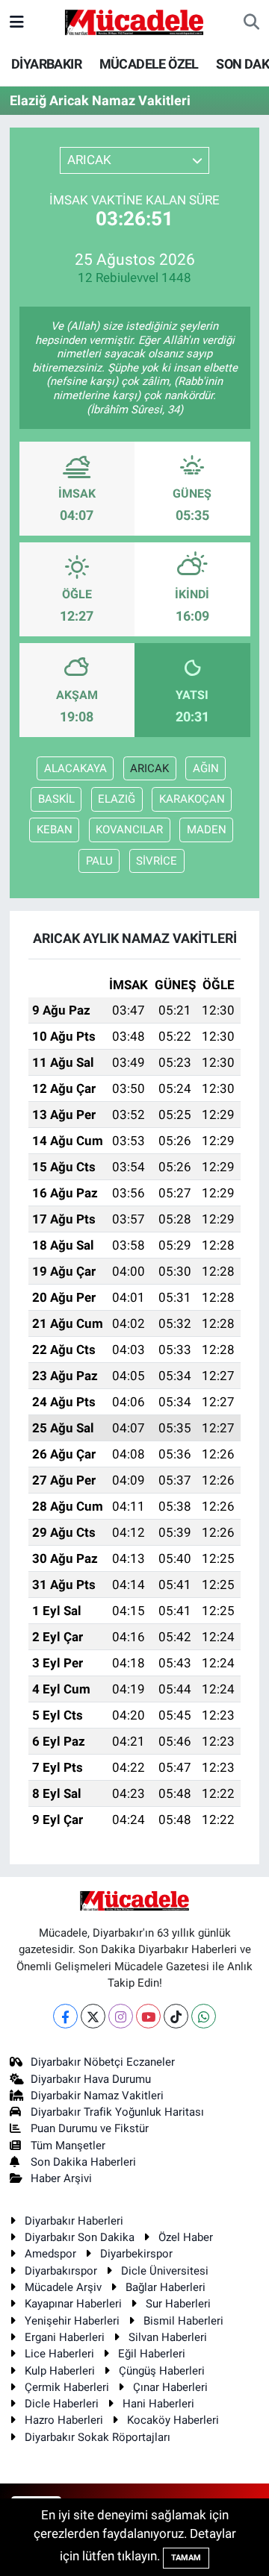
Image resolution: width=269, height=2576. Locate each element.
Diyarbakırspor (61, 2271)
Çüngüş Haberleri (162, 2371)
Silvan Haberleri (168, 2337)
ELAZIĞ (117, 799)
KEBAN (55, 830)
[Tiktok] (176, 2016)
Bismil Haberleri (183, 2321)
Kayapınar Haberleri (73, 2304)
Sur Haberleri (178, 2304)
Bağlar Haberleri (166, 2287)
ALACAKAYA (75, 768)
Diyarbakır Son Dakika (80, 2237)
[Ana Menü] (17, 22)
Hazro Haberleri (64, 2420)
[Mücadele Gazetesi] (134, 21)
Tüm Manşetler (68, 2146)
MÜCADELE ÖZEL (149, 64)
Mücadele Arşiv (63, 2287)
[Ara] (251, 22)
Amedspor (50, 2254)
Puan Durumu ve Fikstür (90, 2128)
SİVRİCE (157, 861)
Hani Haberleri (158, 2404)
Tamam (186, 2558)
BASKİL (56, 799)
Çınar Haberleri (170, 2387)
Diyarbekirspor (136, 2254)
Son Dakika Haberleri (83, 2162)
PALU (99, 861)
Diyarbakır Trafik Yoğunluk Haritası (117, 2112)
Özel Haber (186, 2237)
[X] (93, 2016)
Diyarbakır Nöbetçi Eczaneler (103, 2062)
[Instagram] (121, 2016)
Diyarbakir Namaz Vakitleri (97, 2096)
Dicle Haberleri (62, 2404)
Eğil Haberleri (152, 2354)
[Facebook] (65, 2016)
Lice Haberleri (59, 2354)
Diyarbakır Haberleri (74, 2221)
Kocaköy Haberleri (173, 2420)
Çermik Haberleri (67, 2387)
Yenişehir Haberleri (72, 2321)
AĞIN (206, 768)
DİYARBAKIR (46, 64)
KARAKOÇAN (192, 799)
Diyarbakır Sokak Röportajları (98, 2437)
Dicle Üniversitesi (165, 2271)
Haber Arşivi (61, 2178)
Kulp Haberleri (60, 2371)
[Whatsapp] (204, 2016)
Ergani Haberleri (65, 2337)
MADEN (207, 830)
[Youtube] (148, 2016)
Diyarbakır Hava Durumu (91, 2079)
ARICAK (149, 768)
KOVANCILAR (129, 830)
